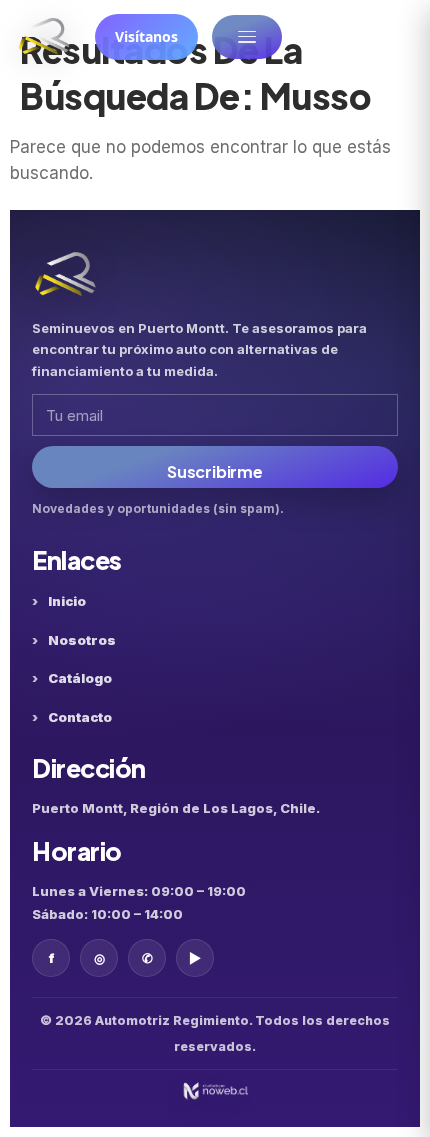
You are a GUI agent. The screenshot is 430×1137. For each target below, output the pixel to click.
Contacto (80, 717)
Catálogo (80, 678)
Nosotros (82, 640)
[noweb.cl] (214, 1091)
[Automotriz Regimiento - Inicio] (44, 37)
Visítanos (146, 36)
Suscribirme (215, 471)
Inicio (67, 601)
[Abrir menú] (247, 37)
